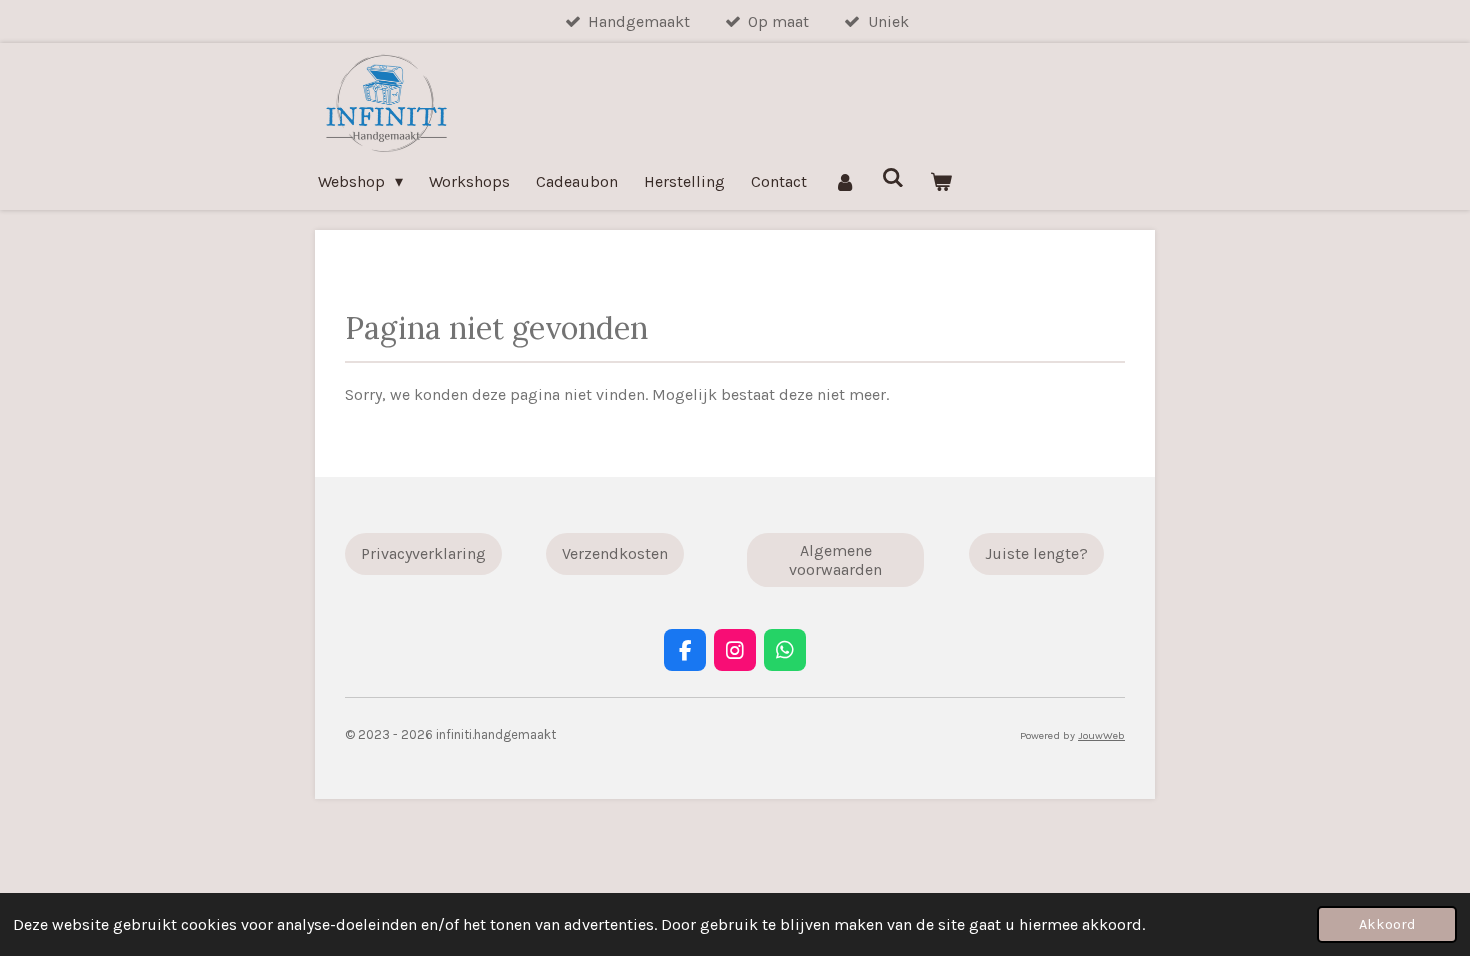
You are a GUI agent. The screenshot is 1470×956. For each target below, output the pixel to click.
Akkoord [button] (1387, 924)
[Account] (844, 181)
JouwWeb (1101, 735)
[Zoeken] (893, 177)
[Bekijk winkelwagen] (941, 181)
